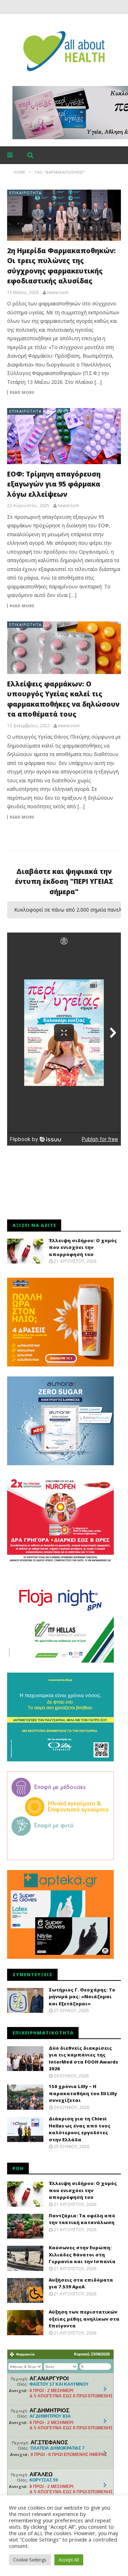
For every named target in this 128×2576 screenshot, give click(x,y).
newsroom (58, 293)
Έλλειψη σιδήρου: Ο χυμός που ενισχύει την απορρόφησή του (83, 1247)
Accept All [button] (69, 2560)
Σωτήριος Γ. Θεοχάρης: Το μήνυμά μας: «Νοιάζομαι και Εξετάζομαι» (82, 1997)
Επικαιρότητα (25, 193)
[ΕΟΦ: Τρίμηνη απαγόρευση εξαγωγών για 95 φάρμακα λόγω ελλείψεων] (64, 436)
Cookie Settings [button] (30, 2560)
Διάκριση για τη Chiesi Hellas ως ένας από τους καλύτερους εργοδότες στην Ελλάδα (80, 2129)
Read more (22, 392)
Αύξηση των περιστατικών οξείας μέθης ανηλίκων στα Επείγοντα (84, 2319)
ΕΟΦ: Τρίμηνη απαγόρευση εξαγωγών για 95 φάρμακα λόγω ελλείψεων (54, 484)
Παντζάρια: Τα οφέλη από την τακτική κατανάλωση (82, 2219)
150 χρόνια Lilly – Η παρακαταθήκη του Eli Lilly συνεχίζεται (83, 2093)
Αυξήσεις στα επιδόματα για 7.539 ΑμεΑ (81, 2283)
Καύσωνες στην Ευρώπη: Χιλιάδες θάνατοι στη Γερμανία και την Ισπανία (82, 2254)
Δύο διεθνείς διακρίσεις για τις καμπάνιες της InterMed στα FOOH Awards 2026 (83, 2058)
